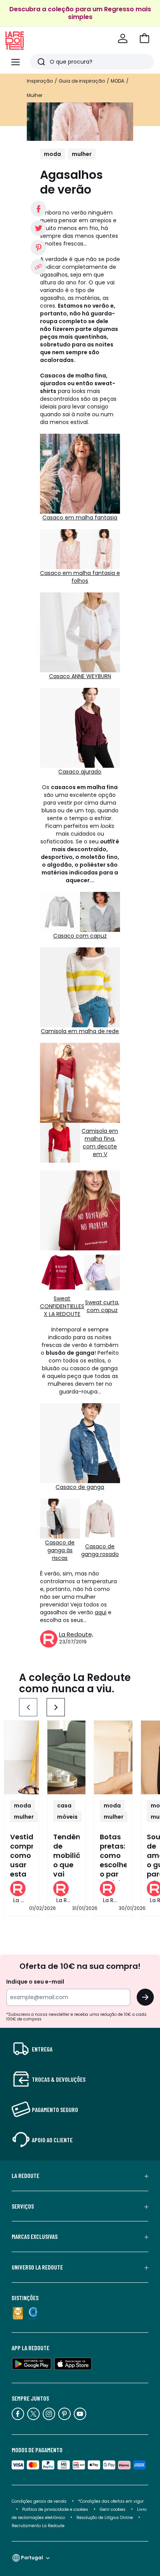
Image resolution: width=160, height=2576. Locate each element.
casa (64, 1806)
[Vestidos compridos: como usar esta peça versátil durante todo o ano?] (22, 1757)
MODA (117, 81)
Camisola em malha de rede (80, 1031)
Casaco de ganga (80, 1487)
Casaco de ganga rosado (100, 1550)
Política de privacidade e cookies (55, 2509)
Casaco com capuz (80, 936)
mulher (82, 154)
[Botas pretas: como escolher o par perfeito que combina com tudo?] (113, 1757)
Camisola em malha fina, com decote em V (100, 1143)
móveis (67, 1817)
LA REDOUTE (25, 2176)
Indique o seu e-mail (35, 1982)
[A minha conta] (123, 38)
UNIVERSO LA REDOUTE (37, 2267)
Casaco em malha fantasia (80, 518)
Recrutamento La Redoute (38, 2526)
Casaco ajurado (80, 772)
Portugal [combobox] (32, 2558)
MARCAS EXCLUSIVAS (35, 2237)
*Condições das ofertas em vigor (111, 2501)
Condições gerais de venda (39, 2501)
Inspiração (40, 81)
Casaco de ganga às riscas (60, 1550)
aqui (101, 1612)
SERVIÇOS (23, 2206)
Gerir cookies (113, 2509)
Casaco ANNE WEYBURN (80, 676)
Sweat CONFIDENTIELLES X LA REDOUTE (62, 1306)
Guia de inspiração (82, 81)
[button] (144, 38)
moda (52, 154)
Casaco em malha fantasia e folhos (80, 577)
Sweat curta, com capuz (102, 1306)
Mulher (35, 95)
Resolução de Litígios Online (105, 2518)
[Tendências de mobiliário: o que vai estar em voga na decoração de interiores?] (67, 1757)
